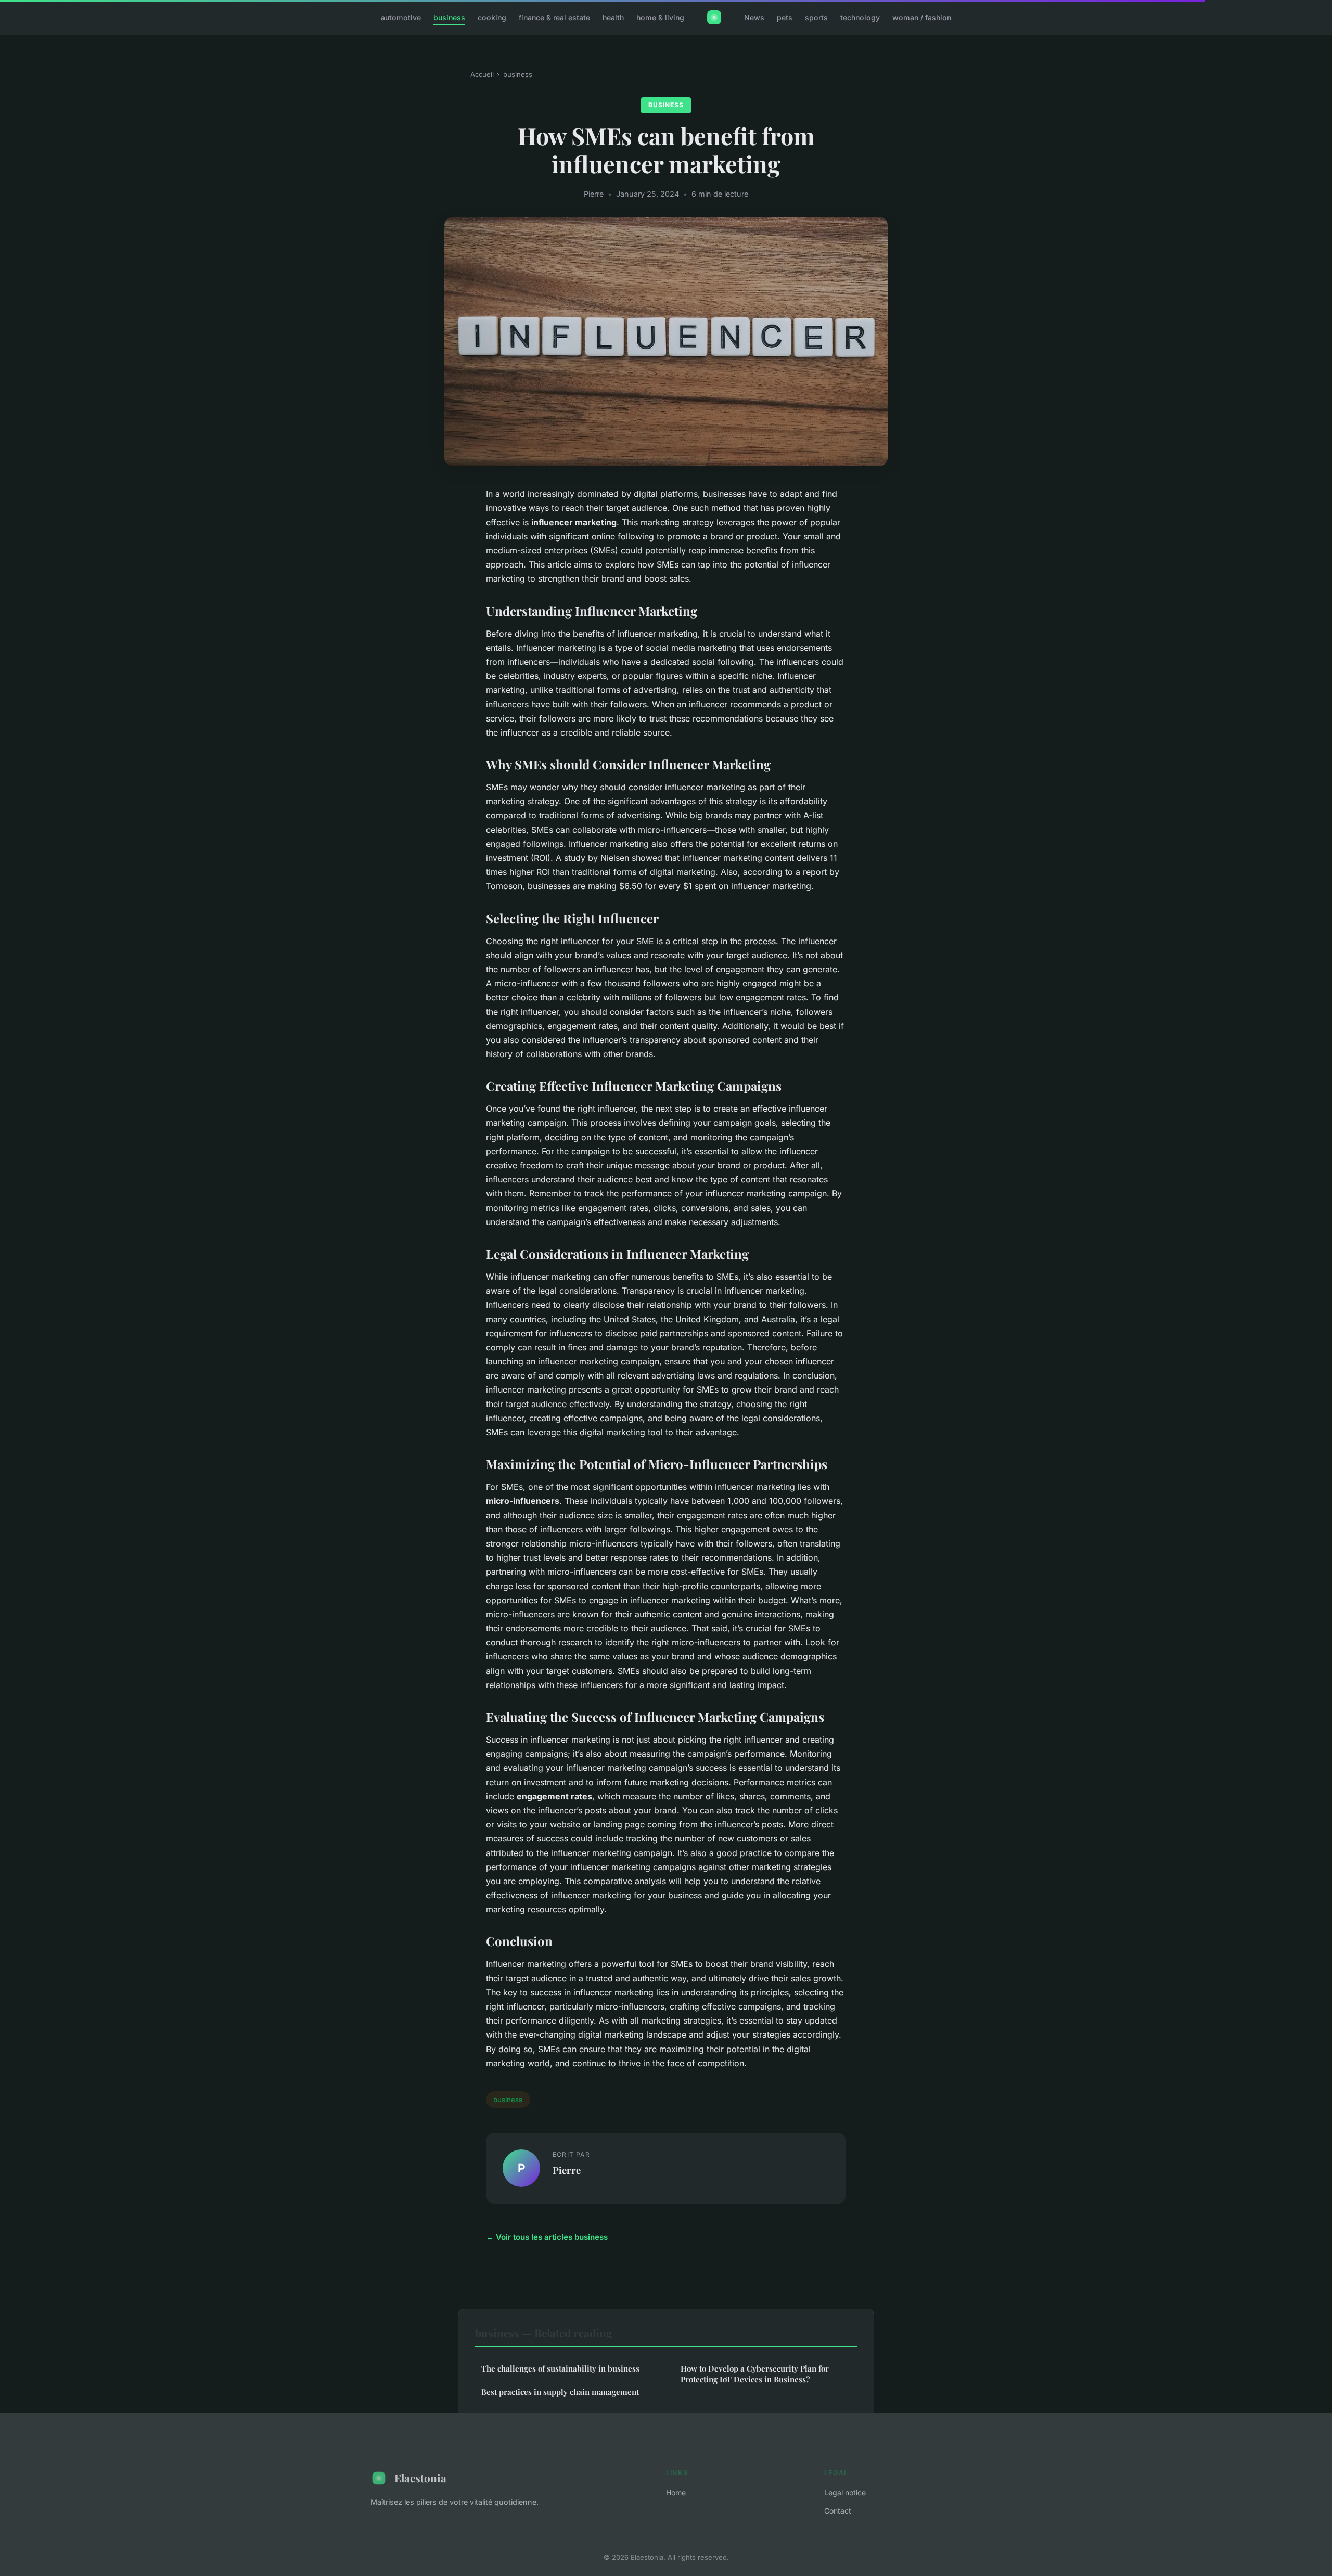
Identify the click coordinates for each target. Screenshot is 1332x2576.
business (449, 17)
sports (816, 17)
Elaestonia (420, 2478)
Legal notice (845, 2493)
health (613, 17)
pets (785, 17)
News (754, 17)
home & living (660, 17)
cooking (492, 17)
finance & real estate (554, 17)
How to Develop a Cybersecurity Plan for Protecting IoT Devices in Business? (755, 2374)
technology (860, 17)
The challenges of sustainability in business (560, 2368)
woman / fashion (922, 17)
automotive (401, 17)
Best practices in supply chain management (560, 2392)
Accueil (482, 74)
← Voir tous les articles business (547, 2237)
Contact (838, 2511)
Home (676, 2493)
